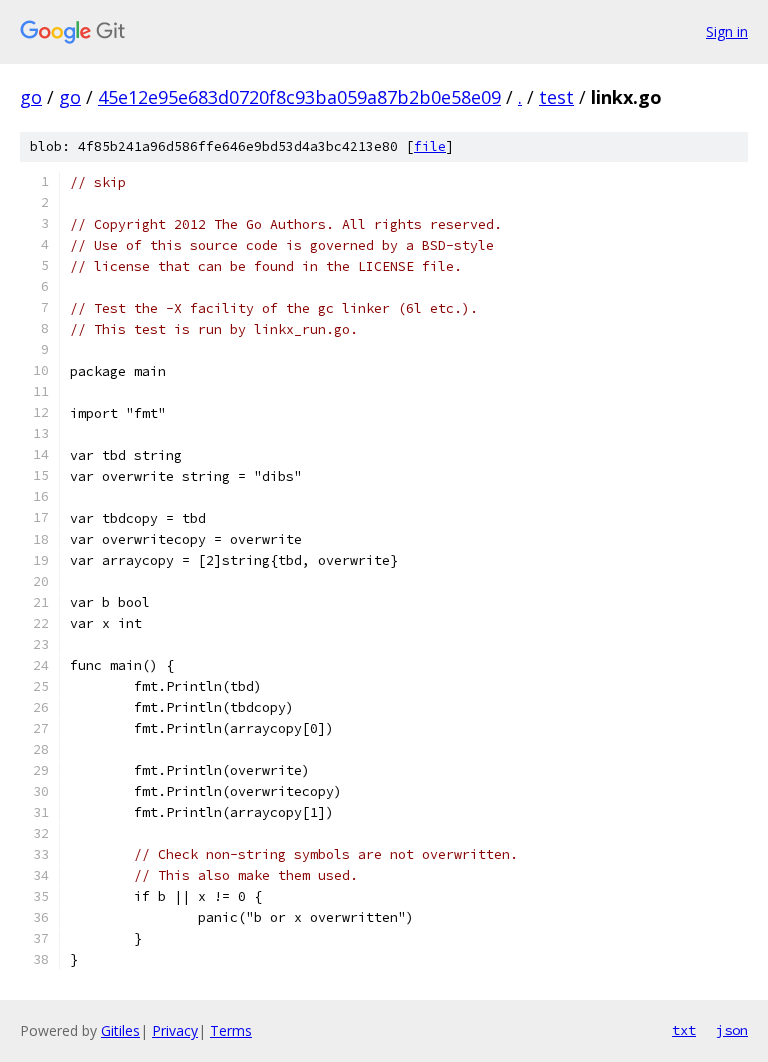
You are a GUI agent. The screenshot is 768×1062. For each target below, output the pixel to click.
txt (684, 1030)
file (430, 146)
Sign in (727, 31)
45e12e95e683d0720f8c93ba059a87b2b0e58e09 (299, 97)
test (556, 97)
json (732, 1030)
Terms (231, 1030)
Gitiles (120, 1030)
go (31, 97)
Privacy (175, 1030)
